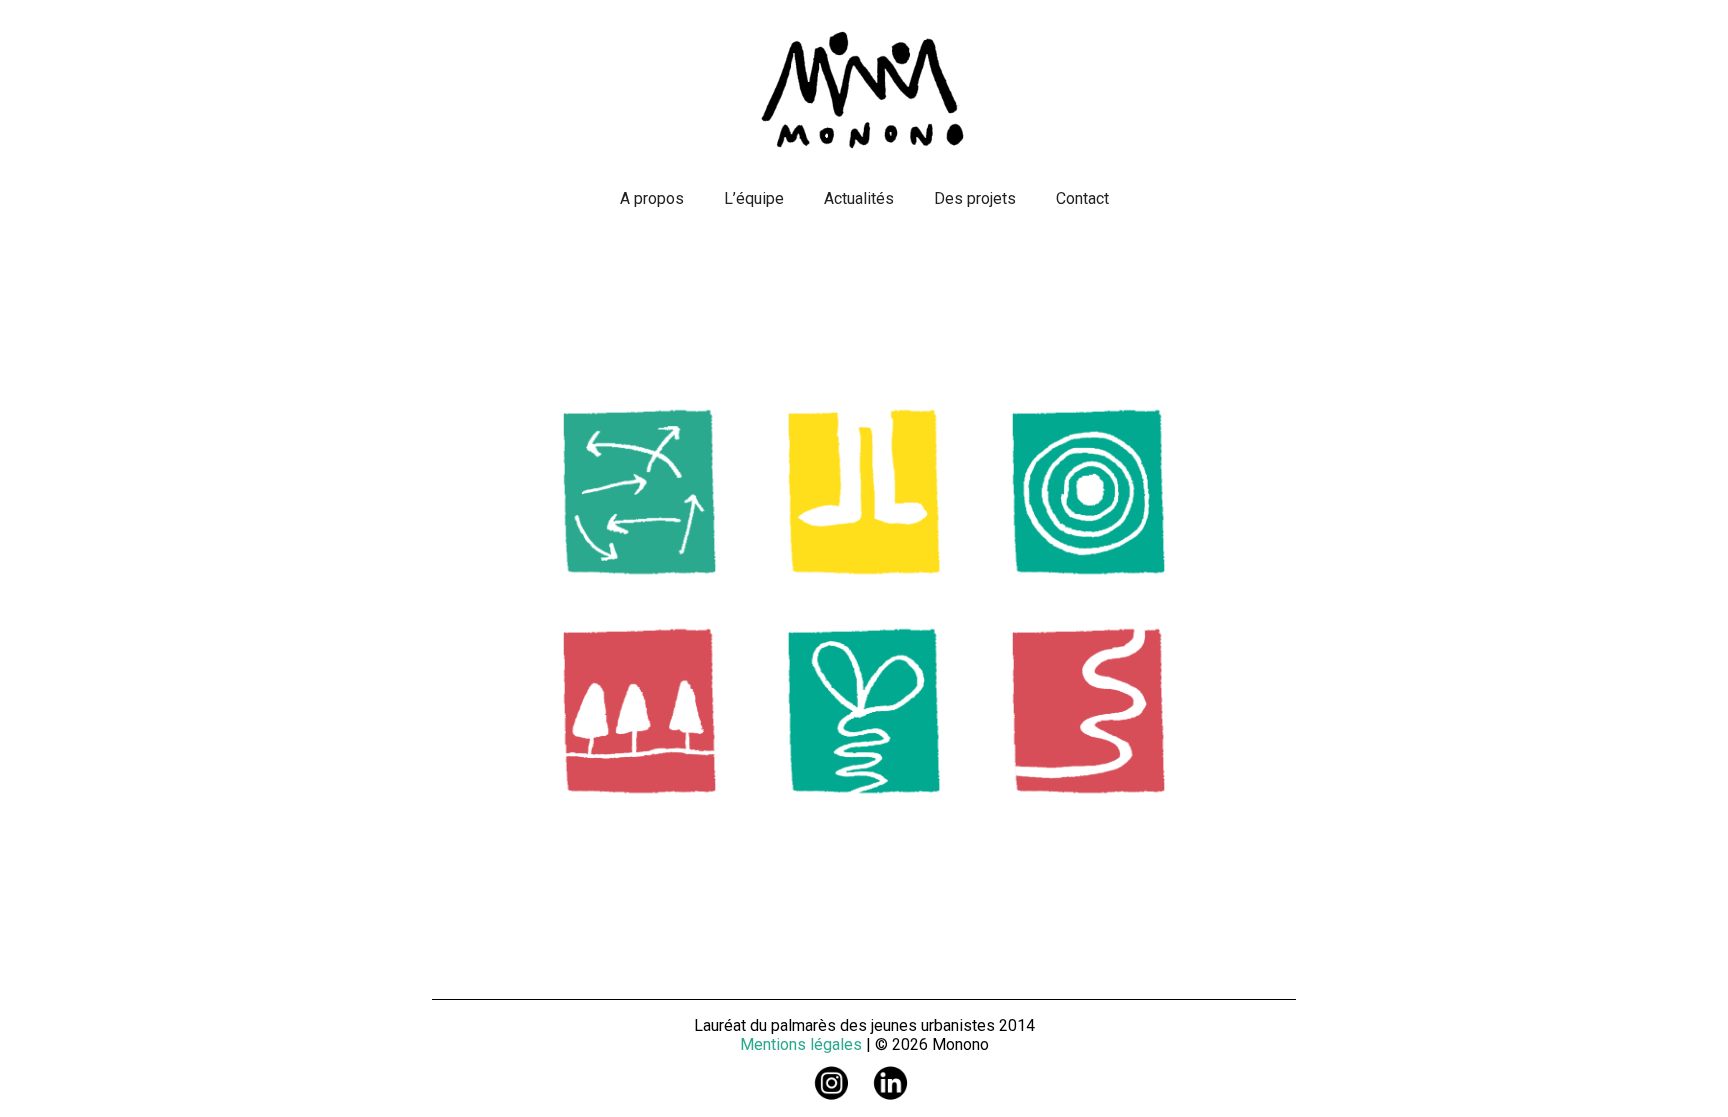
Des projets (975, 198)
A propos (652, 198)
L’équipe (754, 198)
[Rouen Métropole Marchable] (639, 495)
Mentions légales (801, 1044)
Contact (1082, 198)
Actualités (859, 198)
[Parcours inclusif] (1088, 714)
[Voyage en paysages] (864, 714)
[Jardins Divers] (1088, 495)
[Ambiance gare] (639, 714)
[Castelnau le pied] (864, 495)
